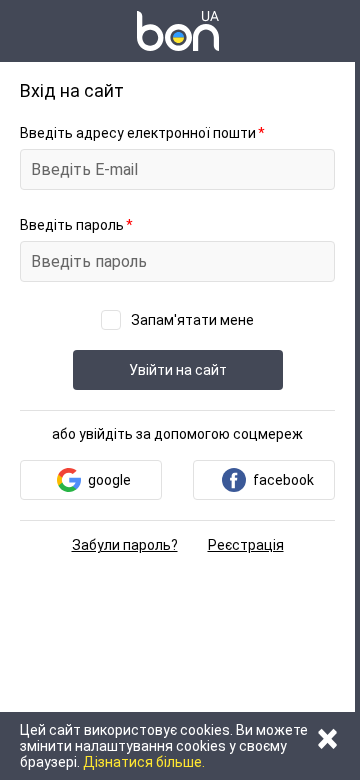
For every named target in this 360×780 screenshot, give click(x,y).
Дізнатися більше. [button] (144, 762)
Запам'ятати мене (192, 320)
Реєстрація (246, 545)
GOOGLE (109, 480)
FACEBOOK (283, 480)
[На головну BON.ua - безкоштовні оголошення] (178, 31)
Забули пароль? (125, 545)
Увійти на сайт (178, 370)
